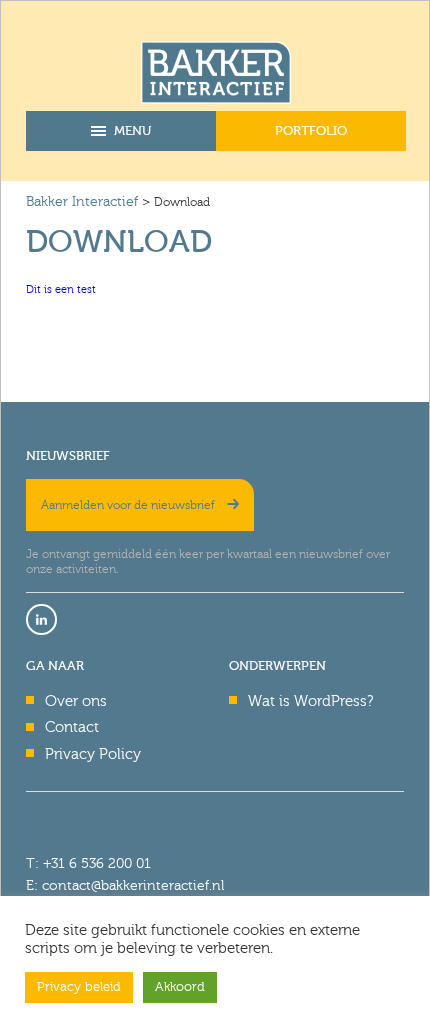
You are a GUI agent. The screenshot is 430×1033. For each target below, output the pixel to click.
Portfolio (311, 130)
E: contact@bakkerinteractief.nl (125, 885)
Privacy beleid (79, 987)
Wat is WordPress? (310, 701)
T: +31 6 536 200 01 (88, 863)
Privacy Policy (93, 754)
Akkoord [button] (180, 987)
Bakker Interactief (82, 201)
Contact (72, 727)
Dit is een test (61, 289)
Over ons (76, 701)
